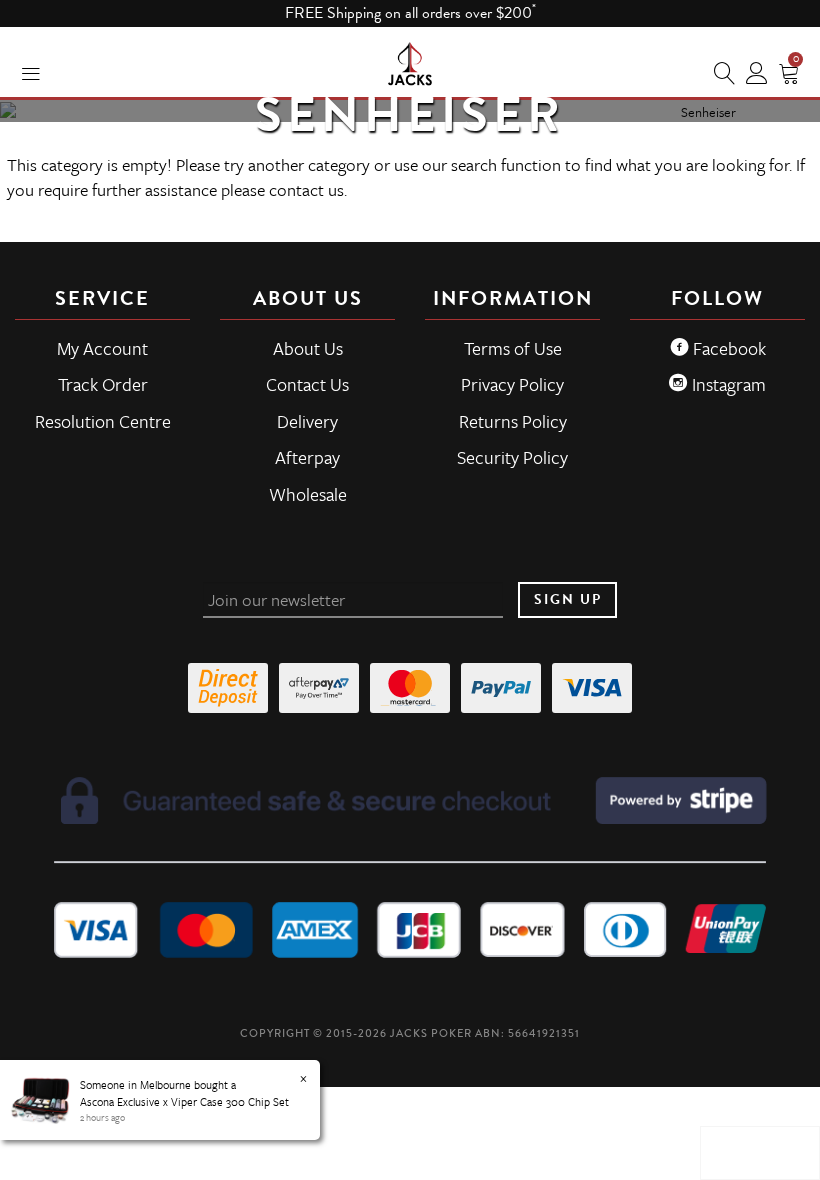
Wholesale (308, 494)
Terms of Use (513, 348)
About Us (308, 348)
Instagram (727, 384)
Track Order (103, 384)
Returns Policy (513, 421)
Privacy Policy (512, 384)
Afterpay (307, 457)
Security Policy (512, 457)
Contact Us (307, 384)
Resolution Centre (103, 421)
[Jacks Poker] (410, 60)
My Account (102, 348)
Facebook (727, 348)
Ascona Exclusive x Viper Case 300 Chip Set (184, 1101)
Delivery (307, 421)
